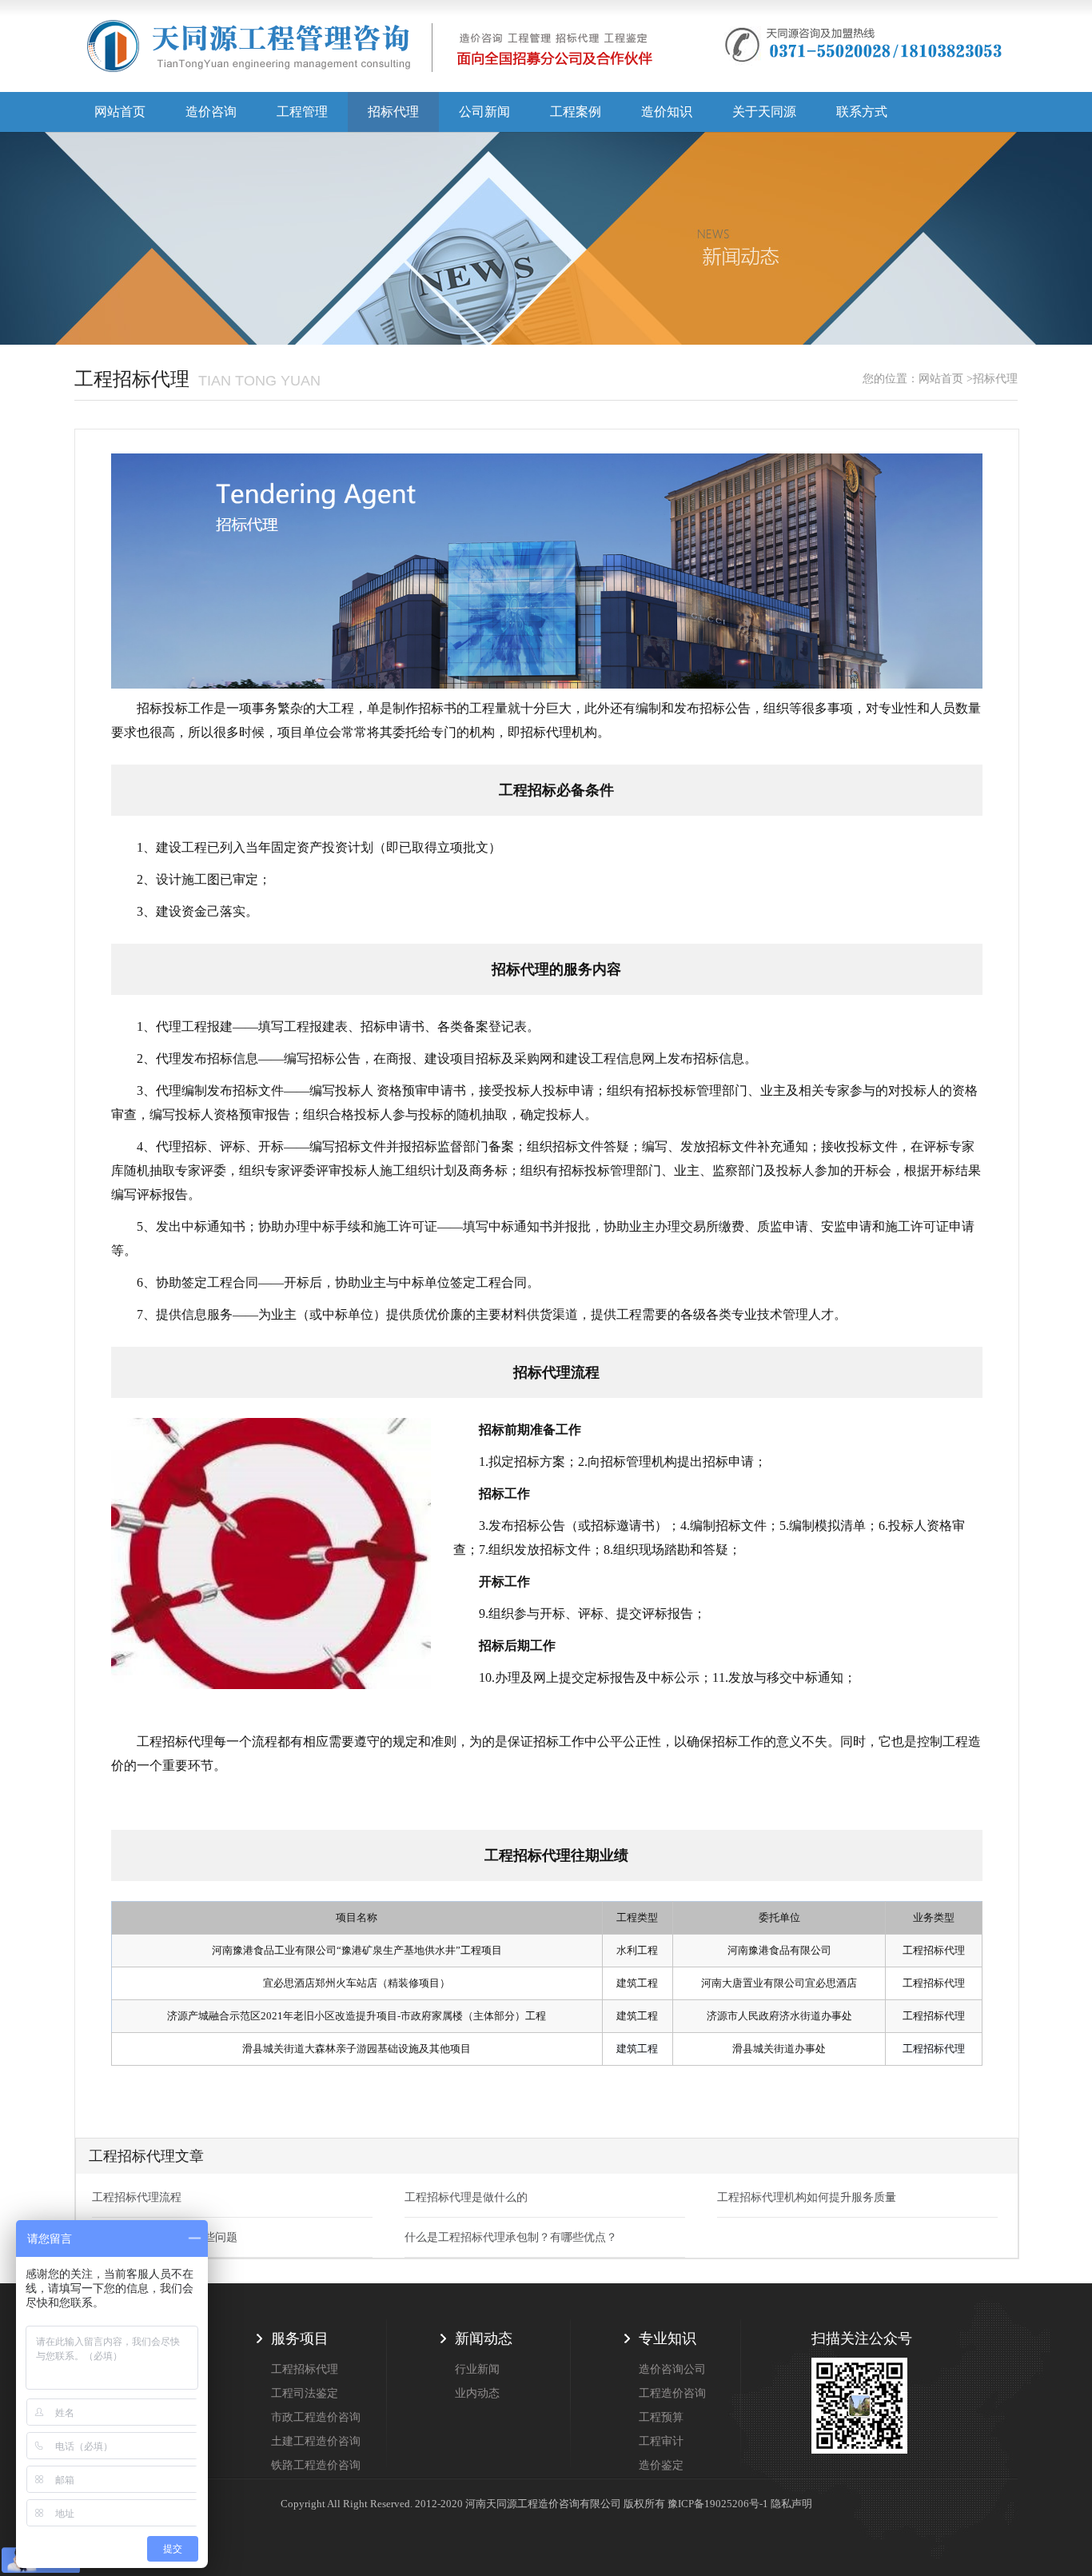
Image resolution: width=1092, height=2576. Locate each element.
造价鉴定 (661, 2465)
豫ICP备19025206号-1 (718, 2504)
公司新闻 (484, 112)
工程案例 (576, 112)
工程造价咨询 (672, 2393)
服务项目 (300, 2338)
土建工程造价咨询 (316, 2441)
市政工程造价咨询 (316, 2417)
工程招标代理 (305, 2369)
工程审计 (661, 2441)
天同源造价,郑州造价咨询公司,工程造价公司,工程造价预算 (370, 52)
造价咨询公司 (672, 2369)
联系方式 (862, 112)
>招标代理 (992, 379)
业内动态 (477, 2393)
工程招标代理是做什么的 (466, 2197)
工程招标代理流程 (137, 2197)
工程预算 (661, 2417)
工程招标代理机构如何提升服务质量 (807, 2197)
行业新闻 (477, 2369)
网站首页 (120, 112)
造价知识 (667, 112)
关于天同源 (764, 112)
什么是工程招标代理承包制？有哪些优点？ (511, 2237)
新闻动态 (484, 2338)
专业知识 (668, 2338)
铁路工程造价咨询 (316, 2465)
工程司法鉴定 (305, 2393)
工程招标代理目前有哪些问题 (165, 2237)
